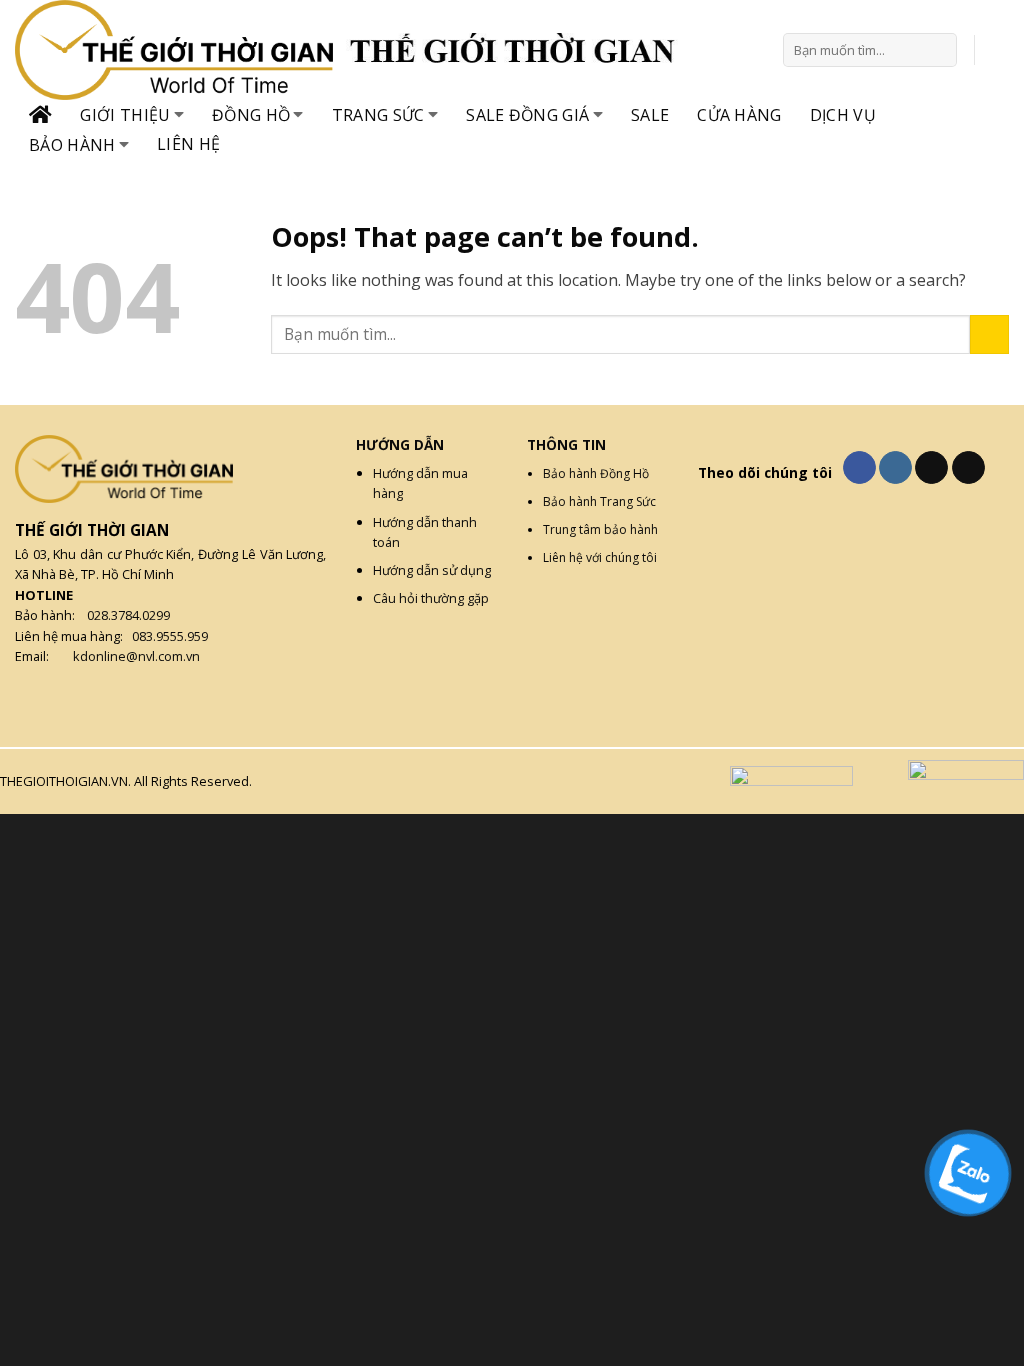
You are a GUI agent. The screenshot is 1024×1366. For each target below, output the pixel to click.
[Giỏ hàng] (999, 50)
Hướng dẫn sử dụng (432, 570)
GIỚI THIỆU (125, 115)
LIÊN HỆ (188, 144)
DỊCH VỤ (843, 115)
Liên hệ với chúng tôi (600, 557)
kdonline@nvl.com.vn (136, 656)
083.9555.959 (170, 636)
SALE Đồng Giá (527, 115)
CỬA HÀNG (739, 115)
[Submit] (938, 50)
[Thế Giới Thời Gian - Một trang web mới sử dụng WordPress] (180, 50)
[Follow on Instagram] (895, 468)
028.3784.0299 (128, 615)
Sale (650, 115)
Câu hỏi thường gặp (431, 598)
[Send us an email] (968, 468)
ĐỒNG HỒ (251, 115)
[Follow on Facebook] (859, 468)
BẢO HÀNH (72, 145)
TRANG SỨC (378, 115)
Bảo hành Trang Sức (599, 501)
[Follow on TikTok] (931, 468)
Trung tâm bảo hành (600, 529)
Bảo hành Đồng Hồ (596, 473)
